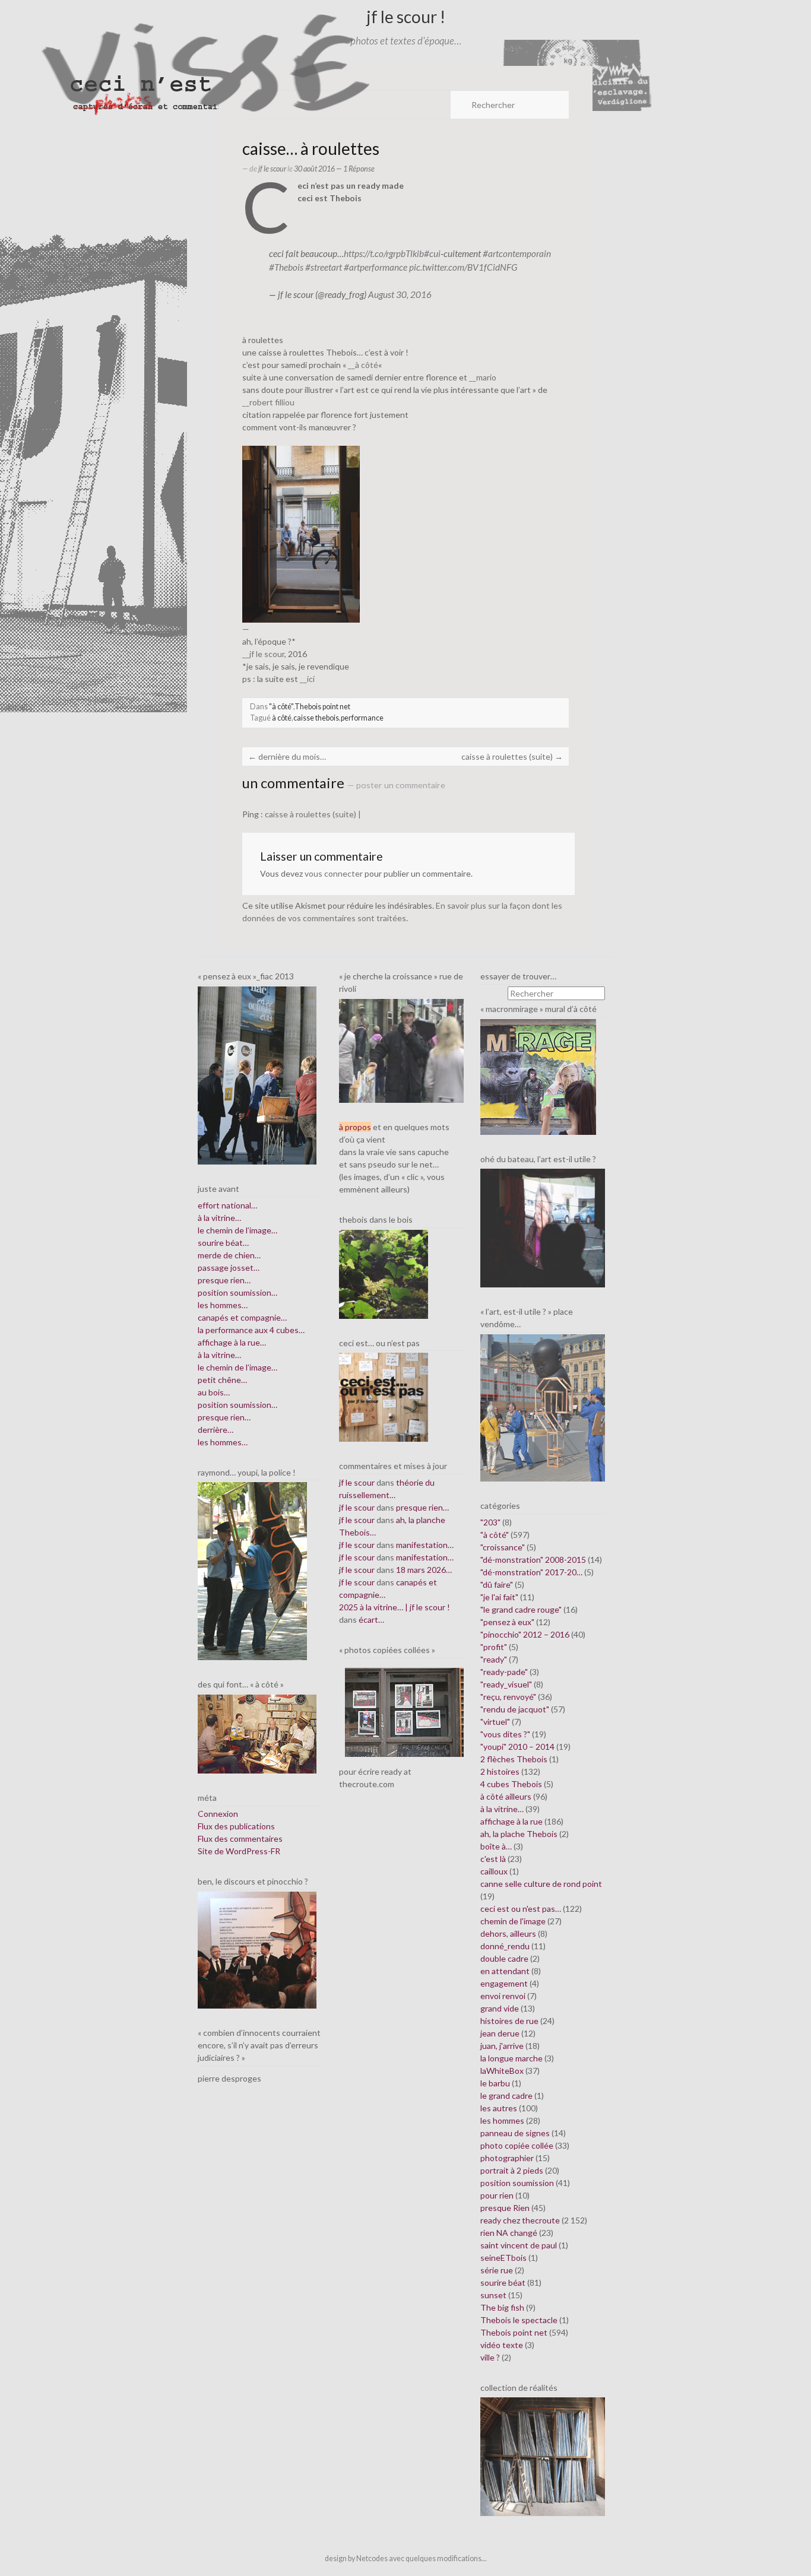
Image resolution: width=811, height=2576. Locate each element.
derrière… (216, 1430)
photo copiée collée (517, 2145)
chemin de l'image (513, 1921)
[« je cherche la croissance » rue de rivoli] (401, 1050)
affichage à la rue (511, 1821)
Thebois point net (322, 707)
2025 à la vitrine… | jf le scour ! (395, 1607)
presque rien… (224, 1280)
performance (362, 718)
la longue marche (511, 2058)
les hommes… (223, 1305)
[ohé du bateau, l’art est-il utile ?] (543, 1227)
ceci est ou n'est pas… (521, 1909)
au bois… (214, 1392)
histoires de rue (509, 2021)
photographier (507, 2158)
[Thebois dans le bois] (384, 1273)
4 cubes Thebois (511, 1784)
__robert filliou (268, 402)
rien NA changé (509, 2233)
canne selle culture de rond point (541, 1884)
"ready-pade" (504, 1672)
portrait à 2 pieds (512, 2170)
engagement (504, 1983)
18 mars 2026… (424, 1570)
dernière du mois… (287, 756)
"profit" (494, 1647)
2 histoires (500, 1771)
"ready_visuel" (506, 1684)
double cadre (504, 1958)
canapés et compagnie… (242, 1317)
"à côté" (281, 707)
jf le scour (272, 169)
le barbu (495, 2083)
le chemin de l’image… (237, 1230)
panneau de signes (515, 2133)
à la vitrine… (219, 1218)
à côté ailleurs (506, 1796)
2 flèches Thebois (514, 1759)
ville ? (490, 2357)
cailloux (494, 1871)
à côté (282, 718)
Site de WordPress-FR (239, 1851)
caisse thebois (316, 718)
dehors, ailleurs (508, 1933)
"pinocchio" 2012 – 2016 (525, 1634)
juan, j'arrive (502, 2046)
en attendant (505, 1971)
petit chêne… (222, 1380)
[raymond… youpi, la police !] (252, 1570)
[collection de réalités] (543, 2456)
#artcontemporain (517, 253)
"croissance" (503, 1547)
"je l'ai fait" (499, 1597)
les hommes (502, 2120)
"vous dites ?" (505, 1734)
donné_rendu (505, 1946)
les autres (499, 2108)
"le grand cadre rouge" (521, 1609)
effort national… (227, 1205)
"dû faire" (497, 1584)
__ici (307, 679)
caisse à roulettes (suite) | (313, 814)
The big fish (502, 2307)
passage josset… (229, 1268)
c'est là (493, 1859)
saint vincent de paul (519, 2245)
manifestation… (425, 1545)
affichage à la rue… (232, 1342)
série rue (497, 2270)
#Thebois (286, 267)
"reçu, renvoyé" (508, 1697)
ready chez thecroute (520, 2220)
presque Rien (505, 2208)
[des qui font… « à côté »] (257, 1733)
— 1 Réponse (355, 169)
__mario (483, 377)
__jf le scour (263, 654)
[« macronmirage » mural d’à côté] (538, 1076)
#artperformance (376, 267)
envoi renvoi (503, 1996)
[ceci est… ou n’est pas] (384, 1396)
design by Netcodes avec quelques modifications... (406, 2558)
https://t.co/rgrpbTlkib (384, 253)
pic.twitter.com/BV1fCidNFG (463, 267)
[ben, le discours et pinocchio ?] (257, 1949)
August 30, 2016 (400, 294)
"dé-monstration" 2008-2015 (533, 1560)
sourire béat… (223, 1243)
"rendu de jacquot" (515, 1709)
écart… (371, 1619)
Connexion (218, 1814)
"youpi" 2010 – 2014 (517, 1747)
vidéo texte (502, 2345)
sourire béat (503, 2282)
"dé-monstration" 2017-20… (531, 1572)
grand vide (500, 2008)
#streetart (324, 267)
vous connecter (334, 873)
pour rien (497, 2195)
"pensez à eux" (507, 1622)
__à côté (363, 365)
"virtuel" (495, 1722)
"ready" (494, 1659)
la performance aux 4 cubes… (251, 1330)
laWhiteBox (502, 2071)
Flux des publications (236, 1826)
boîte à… (496, 1846)
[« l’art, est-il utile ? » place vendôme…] (543, 1406)
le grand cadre (506, 2096)
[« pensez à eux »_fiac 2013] (257, 1074)
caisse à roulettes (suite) (512, 756)
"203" (490, 1522)
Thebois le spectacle (519, 2320)
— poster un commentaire (396, 785)
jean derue (500, 2033)
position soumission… (237, 1292)
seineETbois (503, 2258)
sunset (493, 2295)
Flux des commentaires (240, 1839)
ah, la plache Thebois (519, 1834)
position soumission (517, 2183)
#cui (432, 253)
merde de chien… (229, 1255)
